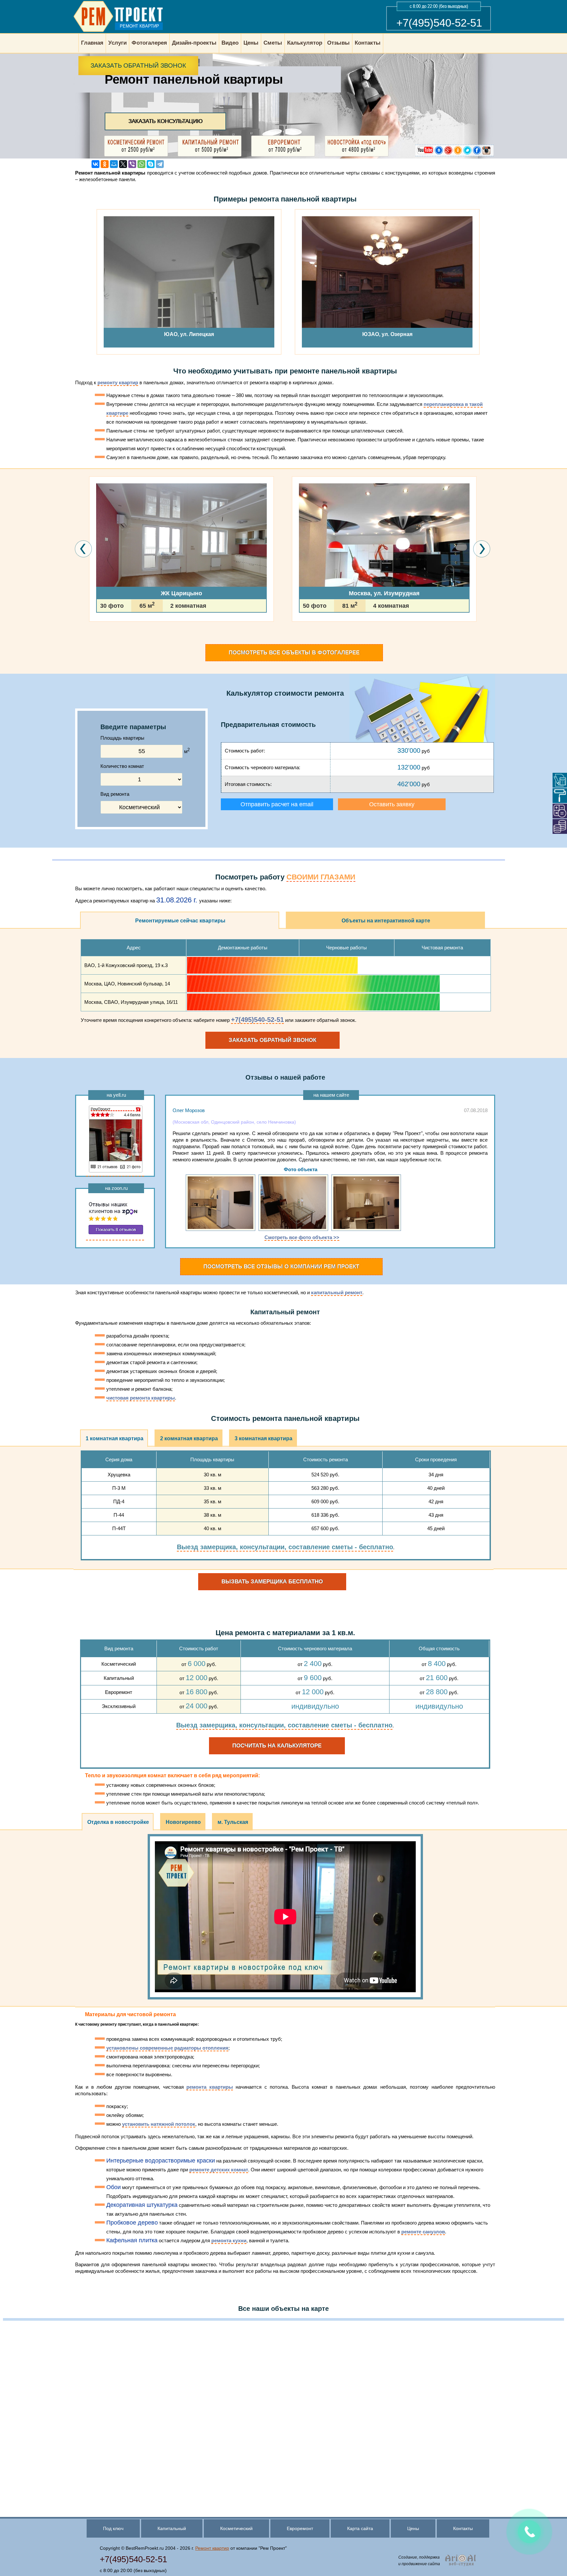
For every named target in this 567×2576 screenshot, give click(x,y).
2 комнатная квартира (189, 1438)
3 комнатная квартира (263, 1438)
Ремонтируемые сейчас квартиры (180, 921)
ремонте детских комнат (219, 2170)
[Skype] (151, 164)
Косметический (236, 2528)
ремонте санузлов (423, 2232)
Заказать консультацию (165, 121)
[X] (123, 164)
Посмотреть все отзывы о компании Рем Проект (281, 1267)
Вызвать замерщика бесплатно (272, 1582)
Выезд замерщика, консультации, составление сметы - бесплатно (285, 1547)
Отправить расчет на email (277, 804)
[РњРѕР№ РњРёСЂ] (114, 164)
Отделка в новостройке (118, 1822)
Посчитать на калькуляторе (277, 1746)
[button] (91, 641)
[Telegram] (160, 164)
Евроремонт (300, 2528)
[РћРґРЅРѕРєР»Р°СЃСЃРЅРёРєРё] (105, 164)
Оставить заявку (392, 804)
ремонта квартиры (210, 2087)
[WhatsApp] (141, 164)
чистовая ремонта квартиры (141, 1398)
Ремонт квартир (212, 2548)
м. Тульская (233, 1822)
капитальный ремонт (337, 1292)
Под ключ (113, 2528)
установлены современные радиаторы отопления (167, 2048)
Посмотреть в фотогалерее (294, 653)
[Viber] (132, 164)
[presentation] (84, 549)
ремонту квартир (118, 382)
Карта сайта (360, 2528)
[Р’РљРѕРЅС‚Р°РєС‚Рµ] (95, 164)
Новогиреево (183, 1822)
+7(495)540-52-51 (439, 23)
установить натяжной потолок (159, 2124)
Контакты (463, 2528)
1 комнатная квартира (115, 1438)
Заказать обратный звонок (138, 65)
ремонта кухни (229, 2240)
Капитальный (172, 2528)
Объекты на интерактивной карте (386, 921)
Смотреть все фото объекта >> (302, 1237)
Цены (413, 2528)
